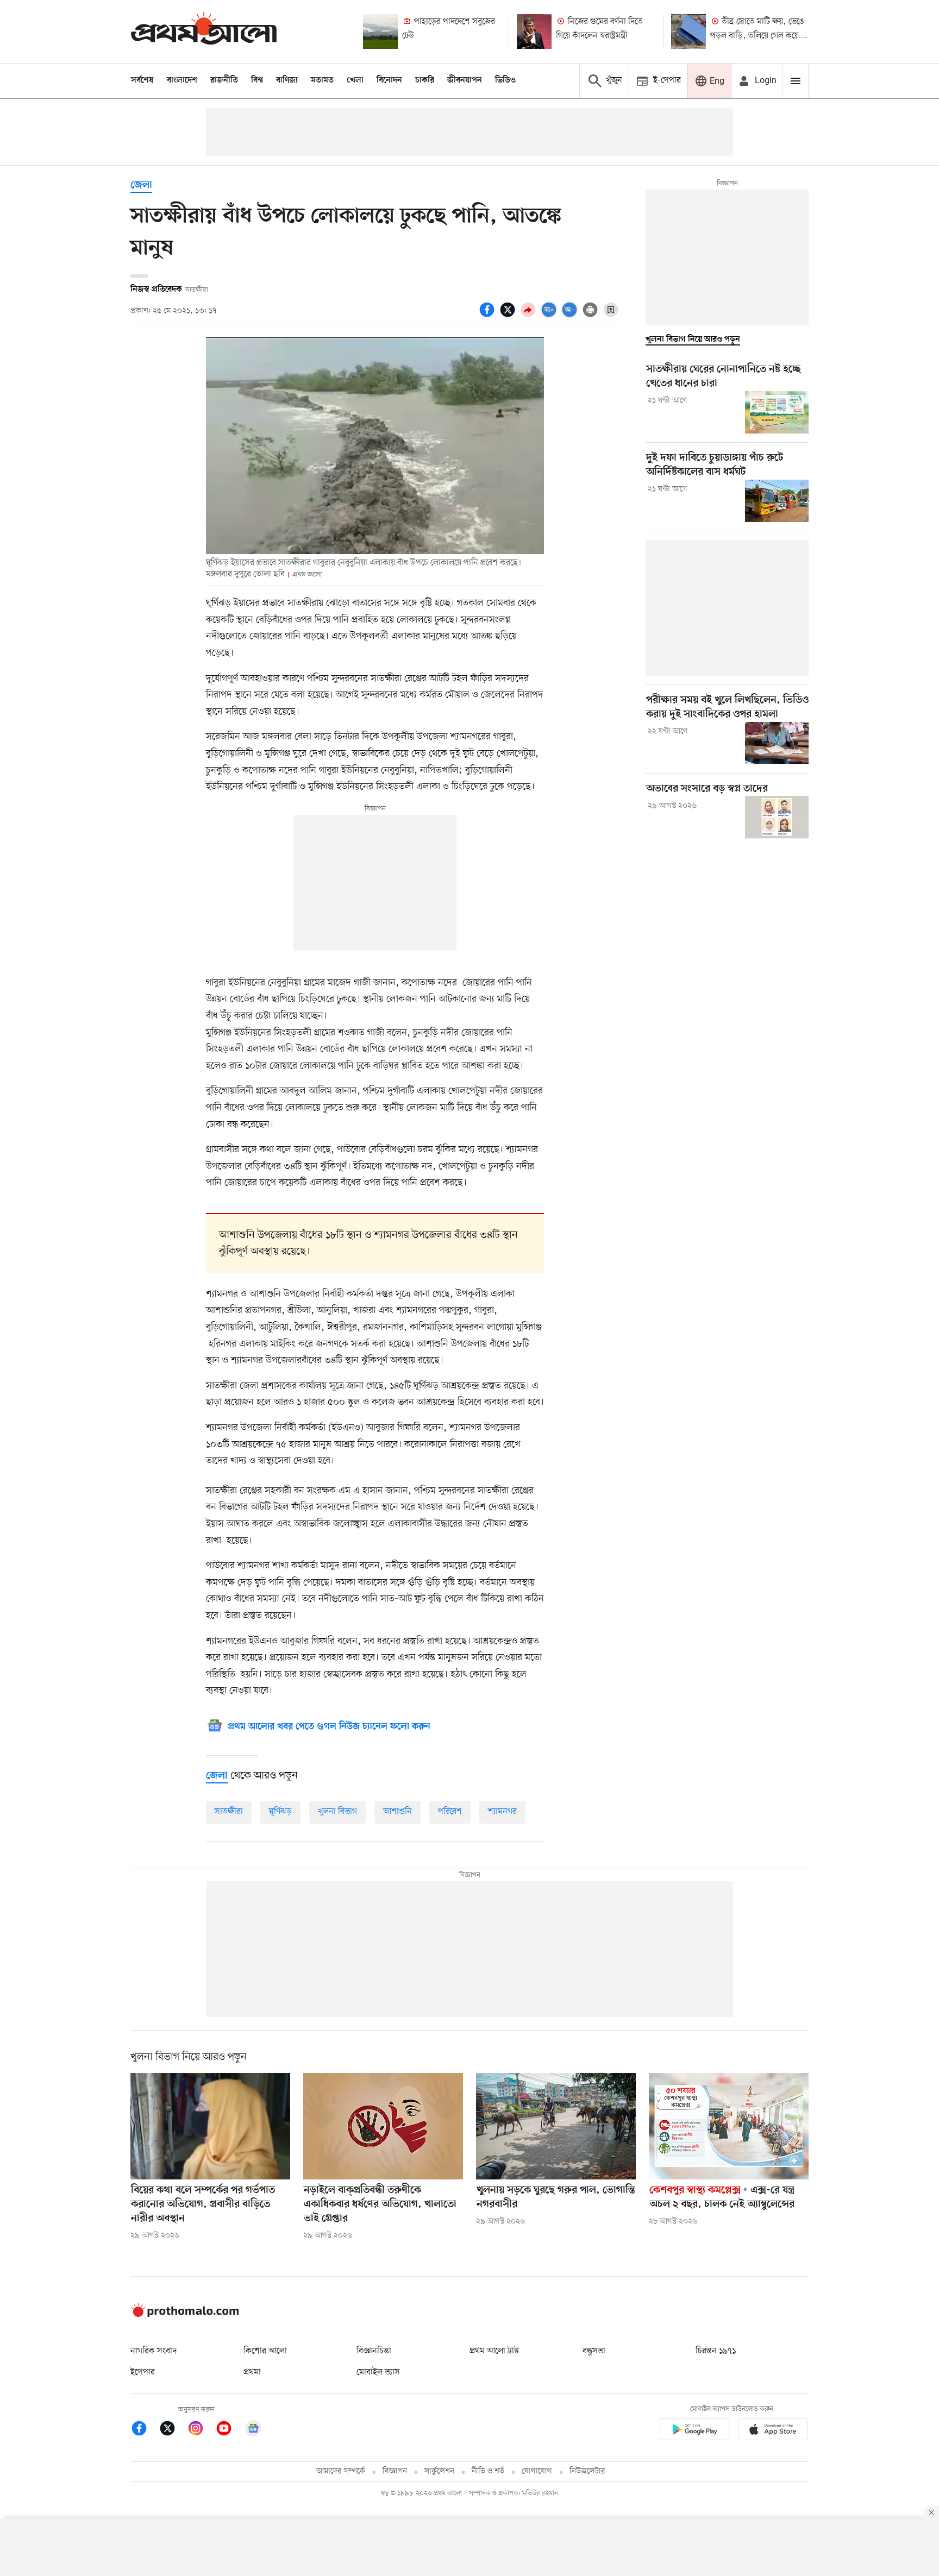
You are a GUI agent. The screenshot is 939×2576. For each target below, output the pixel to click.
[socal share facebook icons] (489, 316)
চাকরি (425, 80)
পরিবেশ (450, 1812)
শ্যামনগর (502, 1812)
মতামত (322, 80)
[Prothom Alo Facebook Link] (145, 2430)
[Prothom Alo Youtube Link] (229, 2430)
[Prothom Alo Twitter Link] (173, 2430)
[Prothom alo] (204, 31)
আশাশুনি (397, 1812)
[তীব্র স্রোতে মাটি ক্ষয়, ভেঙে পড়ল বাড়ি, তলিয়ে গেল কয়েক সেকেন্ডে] (688, 32)
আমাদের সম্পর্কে (341, 2471)
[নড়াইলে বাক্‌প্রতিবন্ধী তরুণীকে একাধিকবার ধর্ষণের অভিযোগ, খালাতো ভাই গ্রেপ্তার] (383, 2126)
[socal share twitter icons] (509, 316)
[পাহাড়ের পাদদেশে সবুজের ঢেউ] (380, 32)
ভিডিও (505, 80)
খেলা (355, 80)
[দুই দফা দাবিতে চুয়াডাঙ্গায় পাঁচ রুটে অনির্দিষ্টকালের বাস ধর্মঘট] (777, 501)
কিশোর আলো (265, 2351)
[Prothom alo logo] (185, 2315)
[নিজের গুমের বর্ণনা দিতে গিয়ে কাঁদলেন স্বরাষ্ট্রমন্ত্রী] (534, 32)
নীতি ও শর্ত (488, 2471)
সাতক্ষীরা (229, 1812)
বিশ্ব (257, 80)
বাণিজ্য (287, 80)
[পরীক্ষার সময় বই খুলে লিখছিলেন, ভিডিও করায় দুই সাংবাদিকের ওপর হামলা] (777, 743)
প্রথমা (252, 2372)
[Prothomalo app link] (694, 2431)
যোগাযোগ (537, 2471)
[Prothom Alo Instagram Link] (201, 2430)
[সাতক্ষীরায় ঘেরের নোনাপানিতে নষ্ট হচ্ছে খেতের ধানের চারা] (777, 412)
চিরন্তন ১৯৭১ (716, 2351)
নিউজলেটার (587, 2471)
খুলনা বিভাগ (337, 1812)
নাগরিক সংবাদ (154, 2351)
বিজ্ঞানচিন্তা (374, 2351)
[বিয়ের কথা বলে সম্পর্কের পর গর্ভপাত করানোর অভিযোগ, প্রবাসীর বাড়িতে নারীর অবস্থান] (210, 2126)
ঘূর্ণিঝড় (280, 1812)
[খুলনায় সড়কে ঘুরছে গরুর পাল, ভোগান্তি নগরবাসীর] (556, 2126)
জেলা (141, 186)
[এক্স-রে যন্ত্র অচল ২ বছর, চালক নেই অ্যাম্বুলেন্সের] (729, 2126)
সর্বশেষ (142, 80)
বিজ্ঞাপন (395, 2471)
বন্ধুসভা (594, 2351)
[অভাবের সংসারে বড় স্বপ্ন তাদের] (777, 817)
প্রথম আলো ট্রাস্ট (494, 2351)
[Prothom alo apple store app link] (773, 2431)
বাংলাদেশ (182, 80)
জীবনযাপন (465, 80)
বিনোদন (389, 80)
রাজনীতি (224, 80)
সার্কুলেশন (439, 2471)
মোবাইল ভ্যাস (378, 2372)
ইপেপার (143, 2372)
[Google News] (253, 2430)
